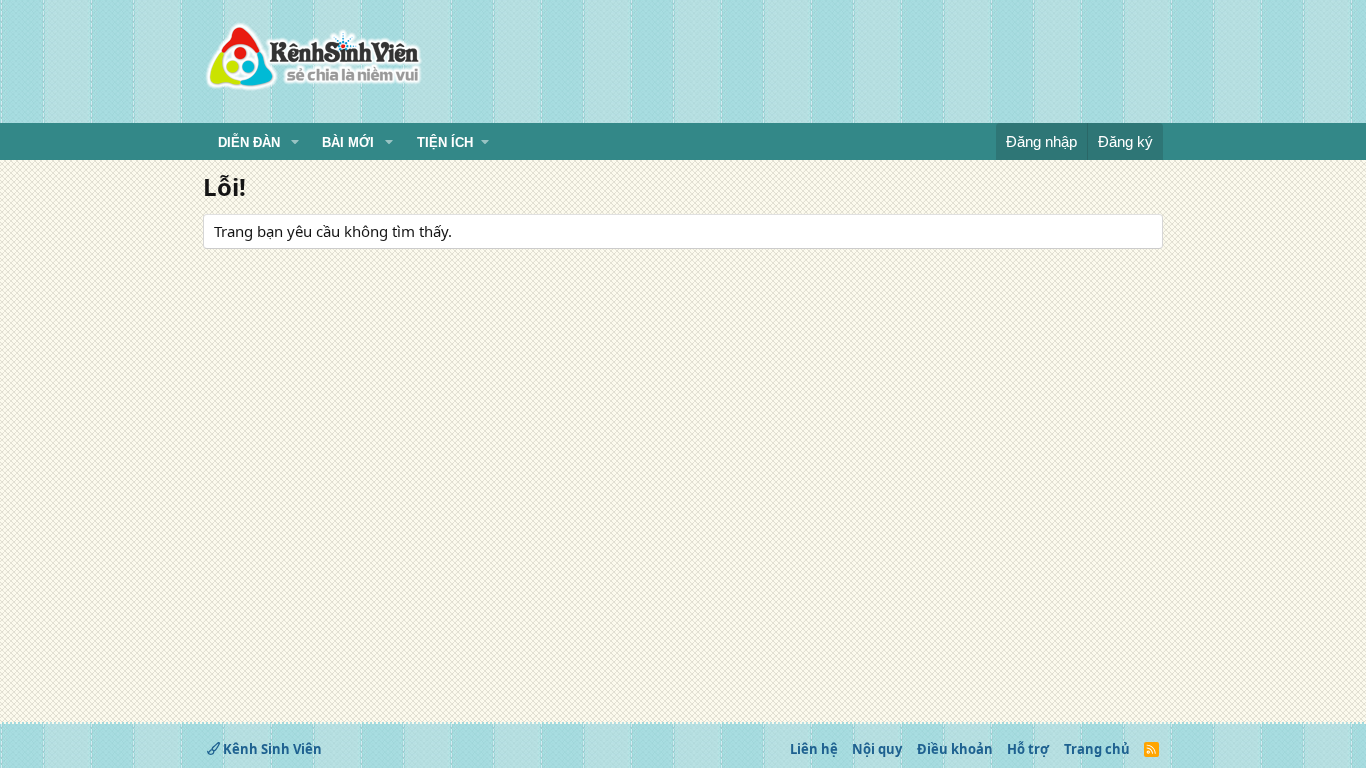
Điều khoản (955, 749)
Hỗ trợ (1028, 749)
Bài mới (348, 142)
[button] (295, 143)
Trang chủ (1097, 749)
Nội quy (877, 749)
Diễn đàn (249, 142)
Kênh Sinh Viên (271, 749)
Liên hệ (814, 749)
